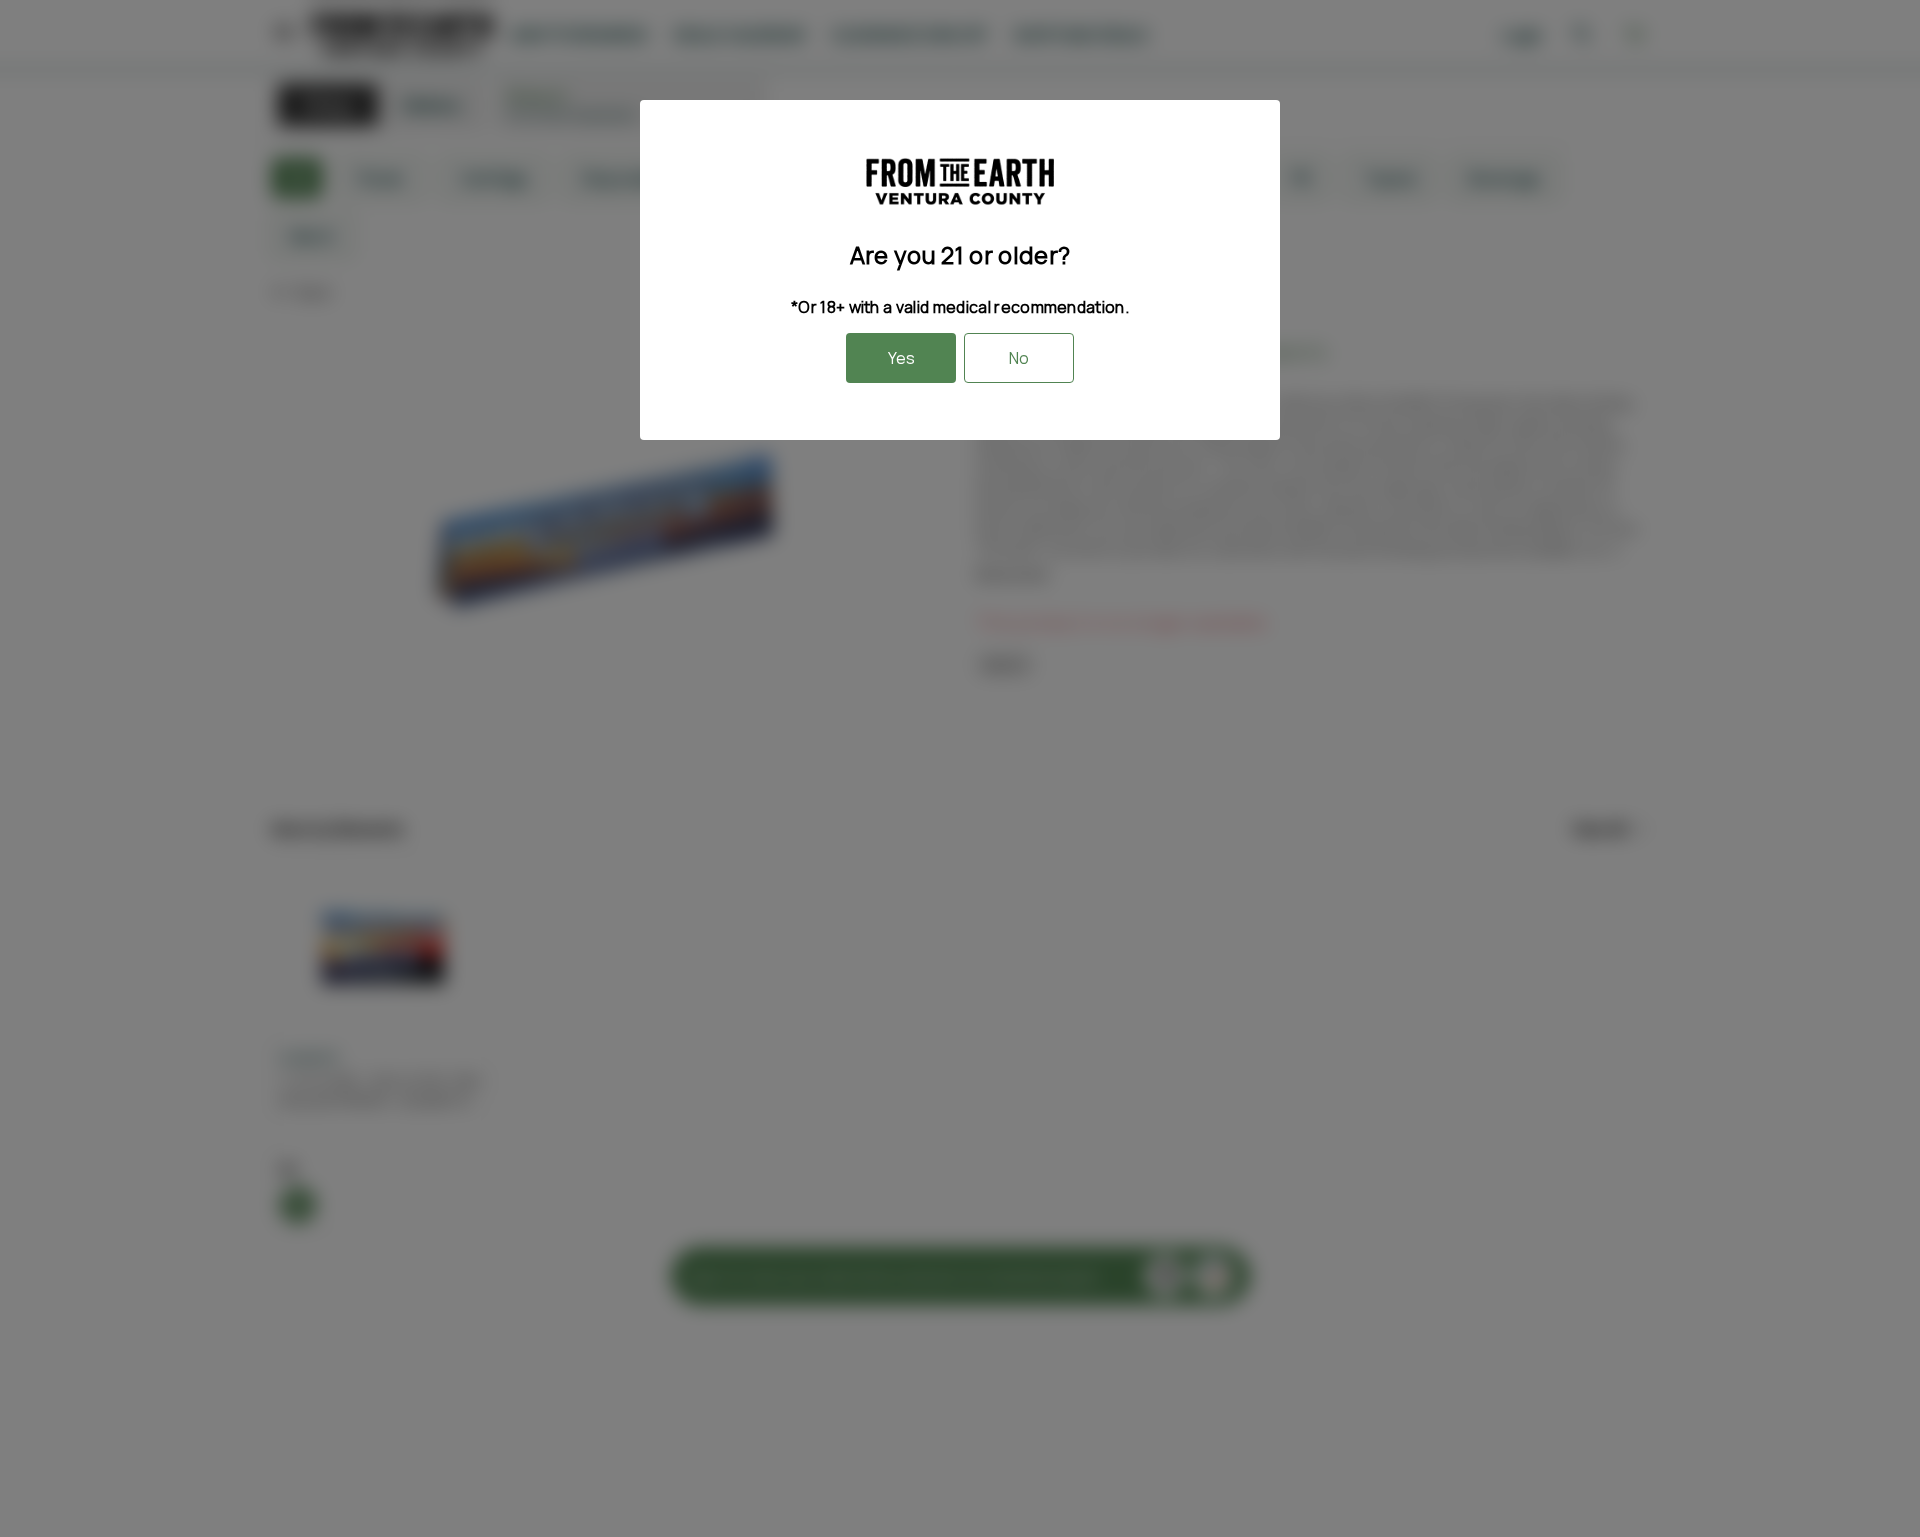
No (1019, 358)
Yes (901, 358)
